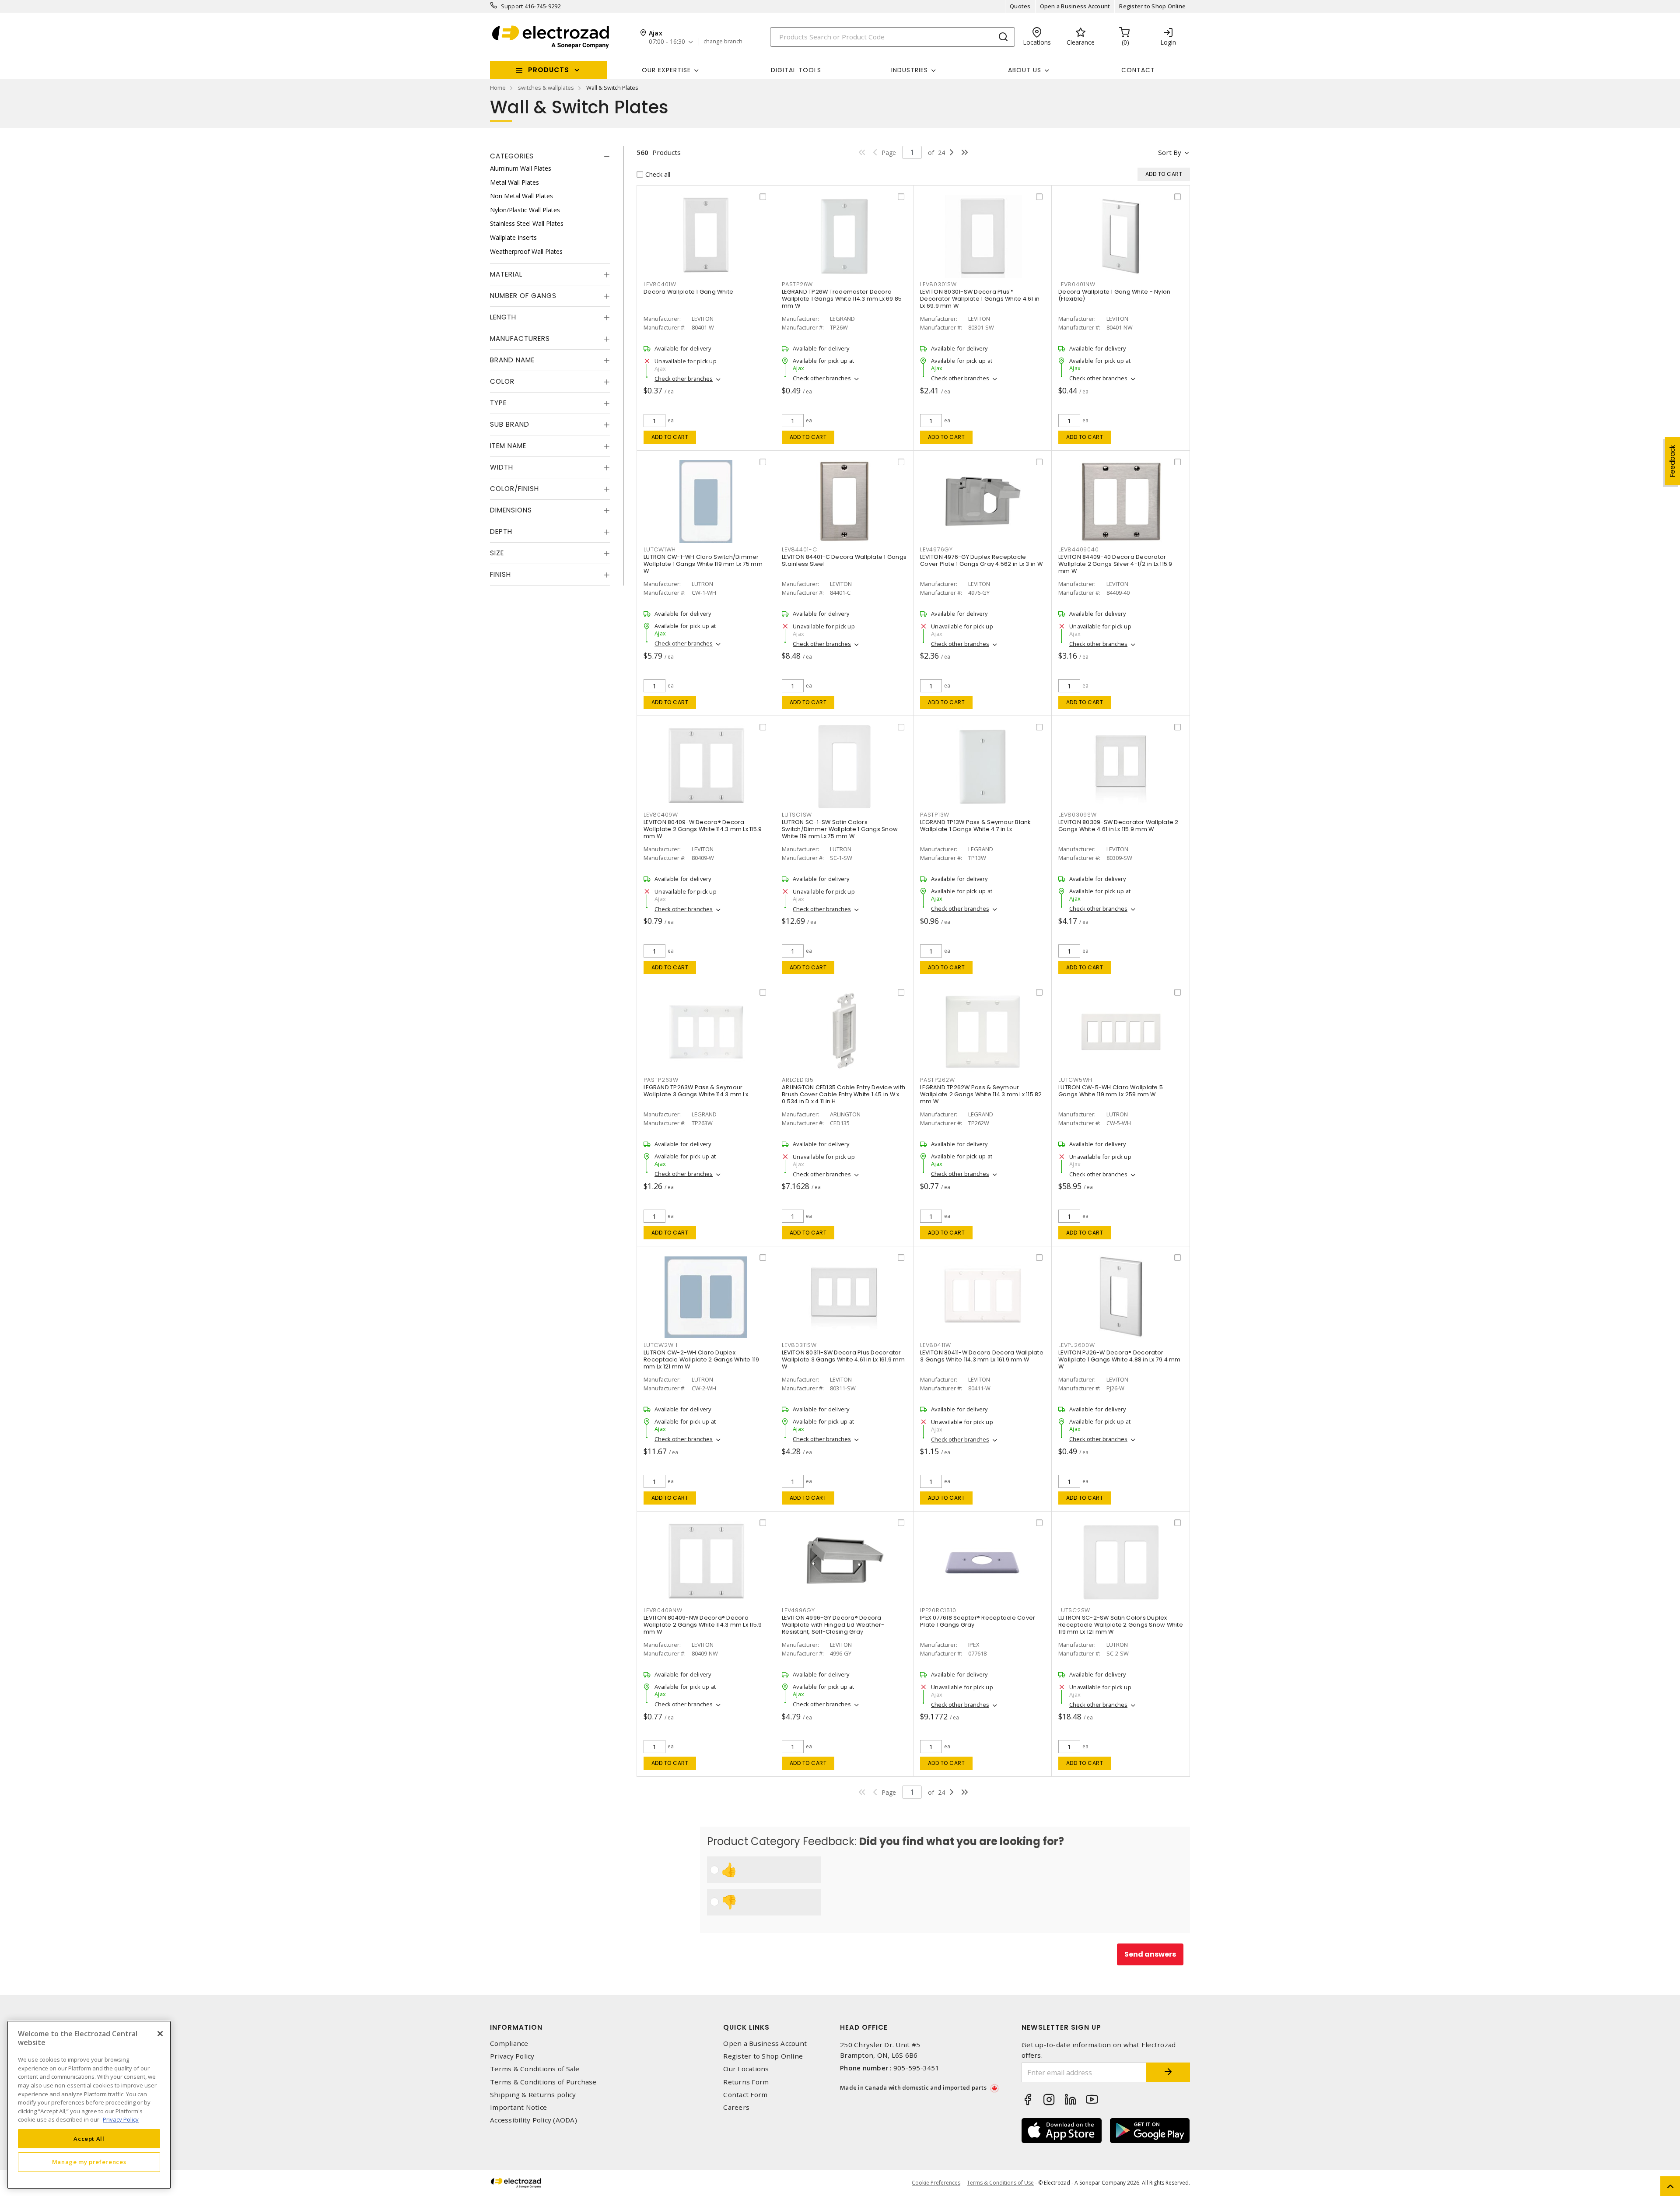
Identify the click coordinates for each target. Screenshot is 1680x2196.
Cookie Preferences (936, 2183)
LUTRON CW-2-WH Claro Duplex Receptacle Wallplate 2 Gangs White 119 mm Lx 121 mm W (702, 1359)
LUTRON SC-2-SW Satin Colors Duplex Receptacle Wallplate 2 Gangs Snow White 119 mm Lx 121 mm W (1121, 1625)
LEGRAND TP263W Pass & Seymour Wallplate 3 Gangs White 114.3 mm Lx (696, 1091)
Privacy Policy (512, 2056)
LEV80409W (661, 815)
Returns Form (746, 2082)
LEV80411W (936, 1345)
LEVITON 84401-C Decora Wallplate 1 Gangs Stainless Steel (844, 560)
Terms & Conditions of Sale (535, 2069)
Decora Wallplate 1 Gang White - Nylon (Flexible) (1114, 295)
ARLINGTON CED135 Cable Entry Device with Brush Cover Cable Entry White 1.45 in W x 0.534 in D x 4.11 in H (843, 1094)
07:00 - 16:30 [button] (667, 42)
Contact (1138, 70)
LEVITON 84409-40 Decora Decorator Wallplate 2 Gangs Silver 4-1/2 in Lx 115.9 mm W (1115, 564)
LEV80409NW (663, 1610)
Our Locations (746, 2069)
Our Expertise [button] (666, 70)
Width (502, 467)
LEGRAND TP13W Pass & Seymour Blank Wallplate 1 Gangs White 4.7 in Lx (975, 826)
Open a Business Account (1075, 6)
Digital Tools (796, 70)
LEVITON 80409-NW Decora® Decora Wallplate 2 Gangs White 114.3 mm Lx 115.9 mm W (703, 1625)
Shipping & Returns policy (533, 2095)
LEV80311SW (799, 1345)
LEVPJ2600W (1077, 1345)
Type (498, 403)
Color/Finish (514, 489)
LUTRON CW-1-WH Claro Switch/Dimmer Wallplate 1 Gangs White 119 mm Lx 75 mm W (703, 564)
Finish (500, 574)
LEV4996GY (798, 1610)
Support (512, 6)
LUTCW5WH (1075, 1080)
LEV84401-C (800, 549)
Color (502, 381)
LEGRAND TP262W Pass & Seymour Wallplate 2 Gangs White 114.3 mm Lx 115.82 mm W (981, 1094)
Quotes (1020, 6)
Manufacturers (520, 339)
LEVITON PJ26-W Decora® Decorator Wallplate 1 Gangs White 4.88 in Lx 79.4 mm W (1120, 1359)
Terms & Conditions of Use (1000, 2183)
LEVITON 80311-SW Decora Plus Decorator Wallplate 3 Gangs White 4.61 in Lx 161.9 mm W (843, 1359)
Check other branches (684, 379)
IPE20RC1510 (938, 1610)
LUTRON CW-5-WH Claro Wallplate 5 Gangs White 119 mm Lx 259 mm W (1111, 1091)
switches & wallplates (546, 88)
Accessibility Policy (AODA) (534, 2120)
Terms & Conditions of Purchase (543, 2082)
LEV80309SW (1078, 815)
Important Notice (518, 2107)
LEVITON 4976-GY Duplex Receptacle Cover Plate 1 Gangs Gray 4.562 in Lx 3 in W (981, 560)
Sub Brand (510, 424)
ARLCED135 (798, 1080)
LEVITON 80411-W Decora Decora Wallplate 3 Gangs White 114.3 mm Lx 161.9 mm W (982, 1356)
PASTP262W (938, 1080)
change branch (723, 42)
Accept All (89, 2138)
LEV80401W (660, 284)
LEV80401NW (1077, 284)
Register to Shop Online (1152, 6)
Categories (512, 156)
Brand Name (512, 360)
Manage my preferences (89, 2162)
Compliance (509, 2043)
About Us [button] (1025, 70)
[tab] (550, 156)
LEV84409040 (1078, 549)
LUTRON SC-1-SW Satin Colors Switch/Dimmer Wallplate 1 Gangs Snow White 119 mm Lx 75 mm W (840, 829)
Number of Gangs (523, 296)
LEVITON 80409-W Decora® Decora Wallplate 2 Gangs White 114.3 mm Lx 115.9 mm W (703, 829)
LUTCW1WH (660, 549)
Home (498, 88)
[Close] (160, 2034)
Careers (736, 2107)
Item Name (508, 446)
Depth (501, 531)
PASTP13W (935, 815)
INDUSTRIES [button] (910, 70)
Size (497, 553)
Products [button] (549, 70)
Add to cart (670, 437)
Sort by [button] (1170, 152)
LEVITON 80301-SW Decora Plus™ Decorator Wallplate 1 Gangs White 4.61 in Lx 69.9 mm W (980, 299)
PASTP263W (661, 1080)
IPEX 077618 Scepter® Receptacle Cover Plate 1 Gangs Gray (978, 1621)
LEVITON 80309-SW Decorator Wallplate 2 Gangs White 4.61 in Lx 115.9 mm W (1118, 826)
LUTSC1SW (797, 815)
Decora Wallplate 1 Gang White (688, 292)
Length (503, 317)
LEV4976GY (936, 549)
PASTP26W (797, 284)
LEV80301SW (938, 284)
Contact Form (745, 2095)
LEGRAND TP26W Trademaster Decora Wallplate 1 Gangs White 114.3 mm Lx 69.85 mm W (842, 299)
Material (506, 274)
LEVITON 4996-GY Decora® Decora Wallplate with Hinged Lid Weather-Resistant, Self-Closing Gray (833, 1625)
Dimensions (511, 510)
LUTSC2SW (1074, 1610)
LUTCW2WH (661, 1345)
